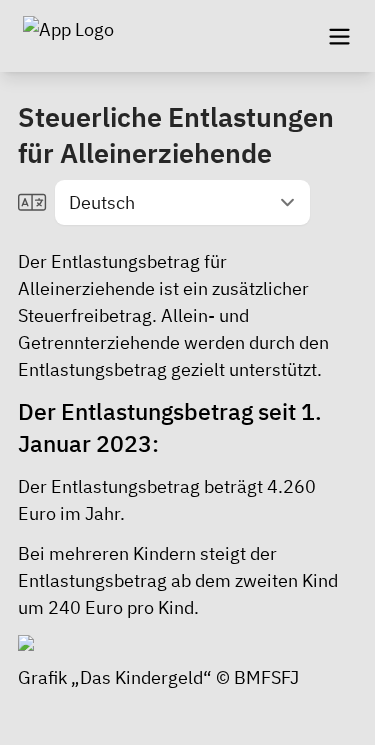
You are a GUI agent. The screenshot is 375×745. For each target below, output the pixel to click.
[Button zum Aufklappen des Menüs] (339, 36)
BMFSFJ (266, 677)
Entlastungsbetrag (92, 369)
